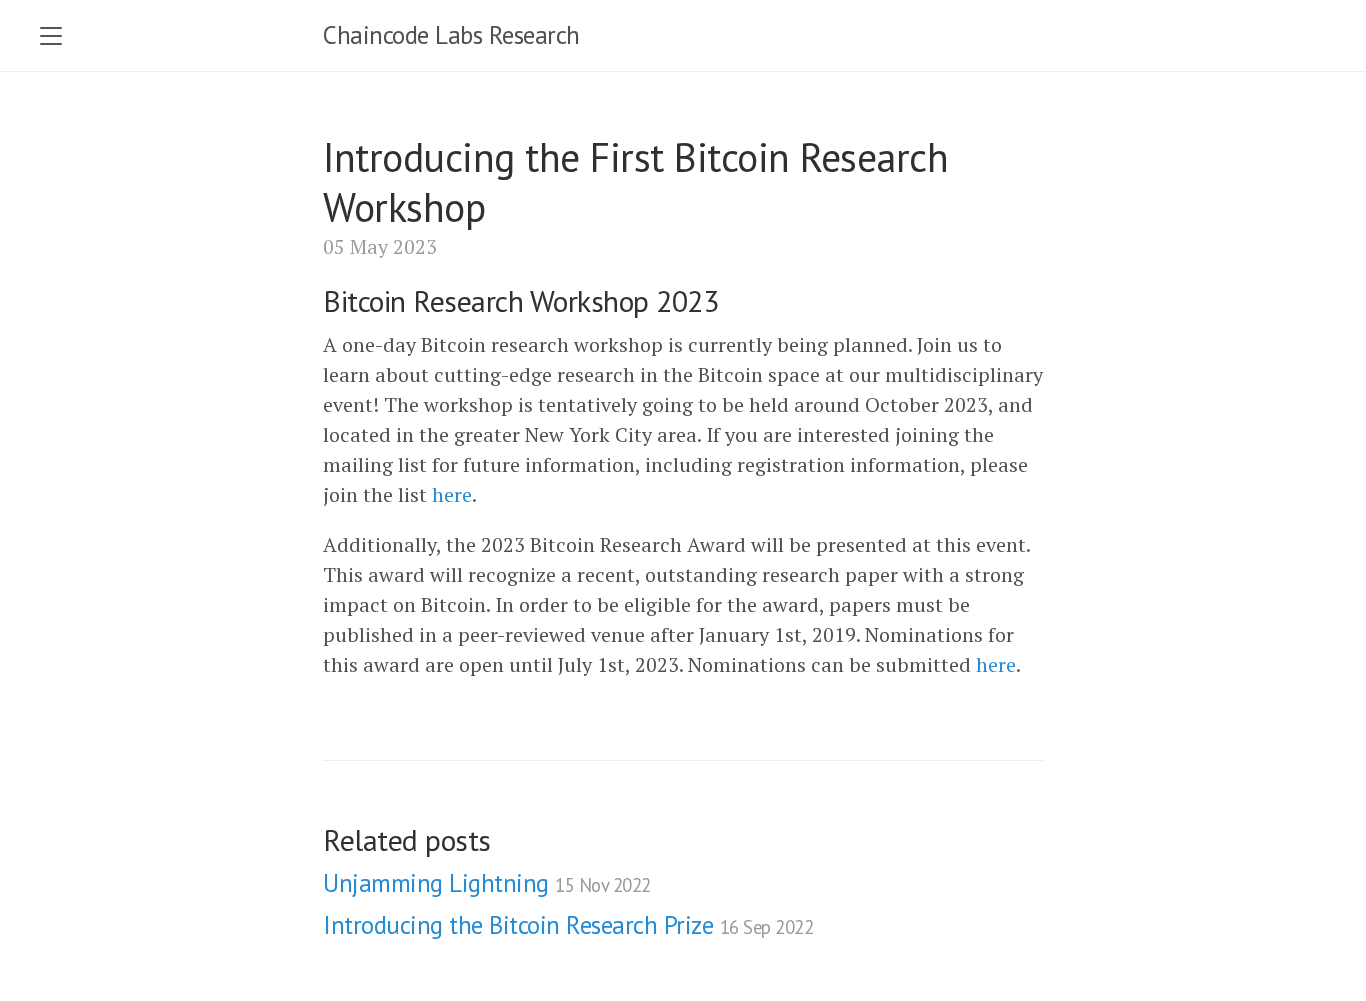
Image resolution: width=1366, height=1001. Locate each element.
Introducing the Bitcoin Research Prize (568, 925)
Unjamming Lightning (487, 883)
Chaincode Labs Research (451, 35)
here (452, 494)
